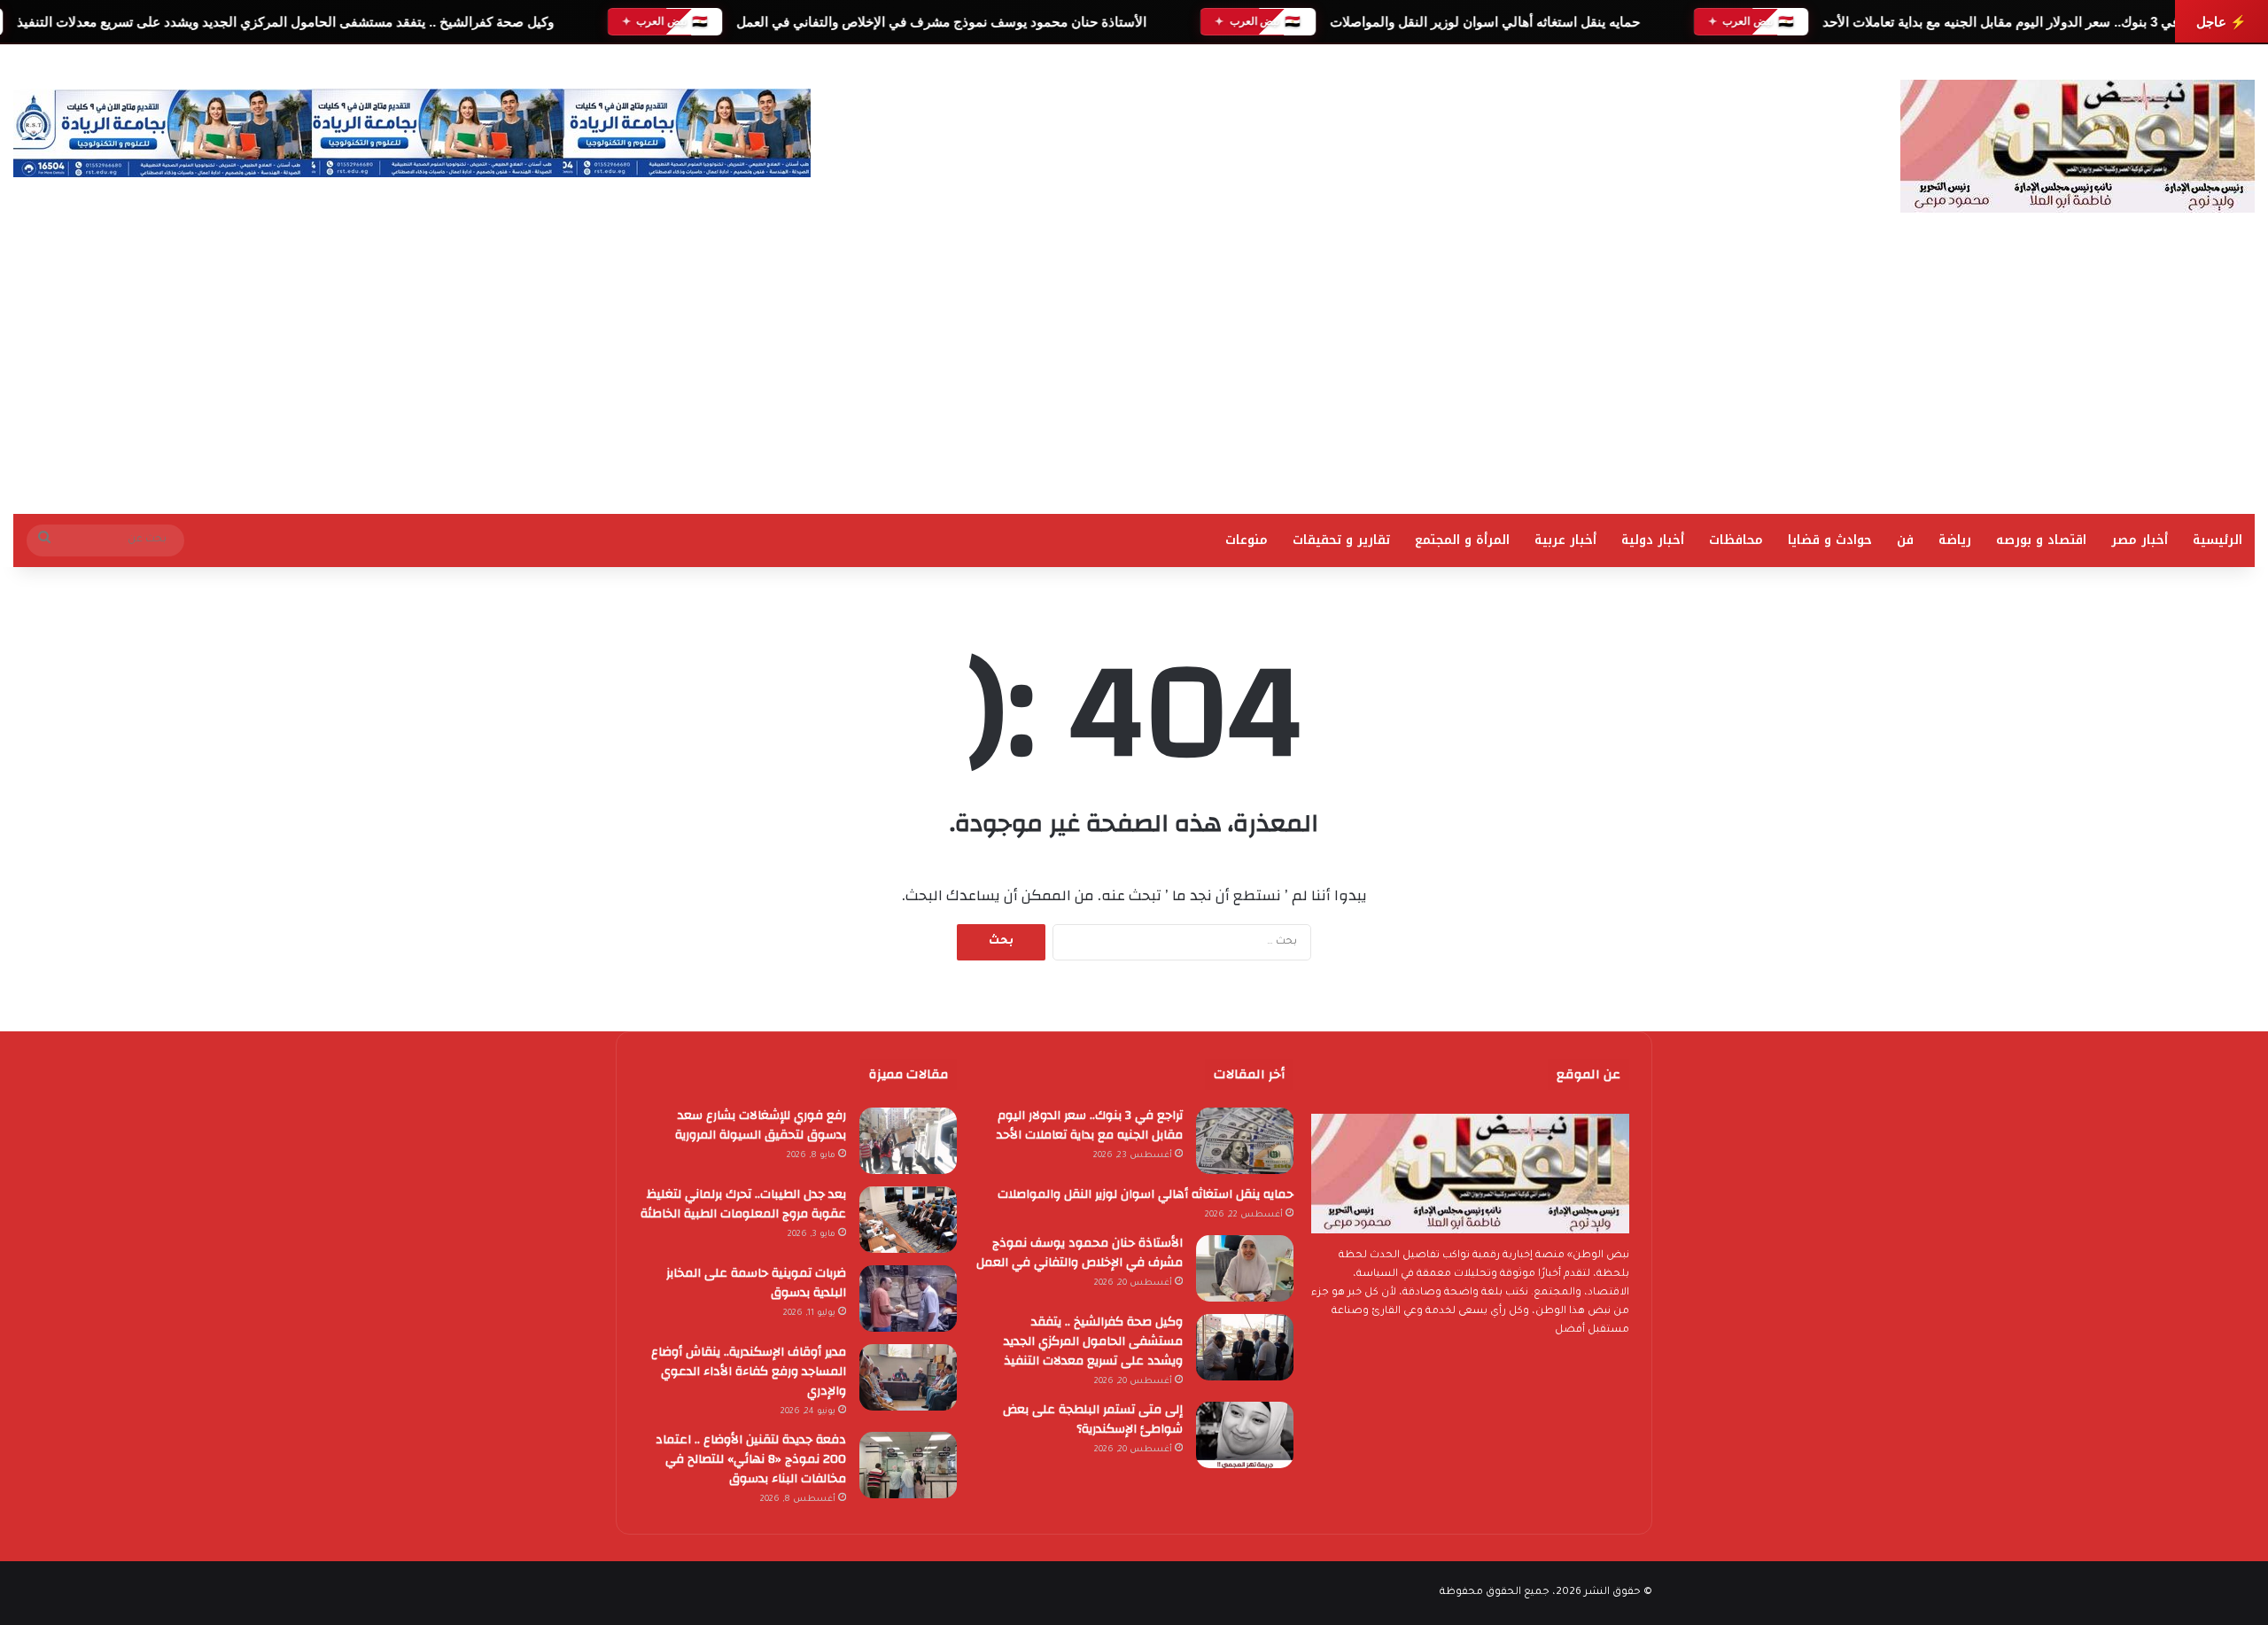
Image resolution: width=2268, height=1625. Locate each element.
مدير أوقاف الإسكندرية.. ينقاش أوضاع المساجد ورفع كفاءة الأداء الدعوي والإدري (749, 1372)
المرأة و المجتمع (1462, 540)
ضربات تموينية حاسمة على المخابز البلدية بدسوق (756, 1283)
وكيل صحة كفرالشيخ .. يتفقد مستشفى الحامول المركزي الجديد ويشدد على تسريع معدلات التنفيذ (284, 22)
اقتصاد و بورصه (2041, 540)
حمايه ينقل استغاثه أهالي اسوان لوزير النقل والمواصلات (1484, 22)
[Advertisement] (1134, 381)
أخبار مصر (2140, 540)
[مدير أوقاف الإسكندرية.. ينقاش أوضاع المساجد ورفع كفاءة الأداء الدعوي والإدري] (908, 1377)
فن (1905, 540)
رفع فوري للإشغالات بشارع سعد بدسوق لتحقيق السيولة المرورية (761, 1125)
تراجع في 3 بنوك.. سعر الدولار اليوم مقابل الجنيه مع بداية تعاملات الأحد (2017, 22)
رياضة (1955, 540)
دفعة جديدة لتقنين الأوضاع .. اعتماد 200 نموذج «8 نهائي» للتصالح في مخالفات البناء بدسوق (751, 1459)
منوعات (1247, 540)
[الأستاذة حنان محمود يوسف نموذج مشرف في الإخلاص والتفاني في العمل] (1245, 1268)
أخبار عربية (1565, 540)
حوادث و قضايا (1830, 540)
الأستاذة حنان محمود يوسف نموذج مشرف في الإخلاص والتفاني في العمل (941, 22)
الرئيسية (2218, 540)
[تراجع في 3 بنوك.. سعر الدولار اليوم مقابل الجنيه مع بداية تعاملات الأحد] (1245, 1141)
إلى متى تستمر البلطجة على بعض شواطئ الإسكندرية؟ (1093, 1419)
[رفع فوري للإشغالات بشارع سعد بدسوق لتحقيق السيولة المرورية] (908, 1141)
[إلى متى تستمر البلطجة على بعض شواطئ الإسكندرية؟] (1245, 1435)
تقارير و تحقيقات (1341, 540)
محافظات (1736, 540)
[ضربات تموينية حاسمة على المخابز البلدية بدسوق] (908, 1298)
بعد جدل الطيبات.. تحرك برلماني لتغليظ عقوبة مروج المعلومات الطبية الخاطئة (743, 1204)
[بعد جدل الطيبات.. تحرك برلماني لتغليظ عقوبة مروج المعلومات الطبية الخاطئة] (908, 1220)
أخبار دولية (1653, 540)
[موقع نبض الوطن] (2078, 146)
